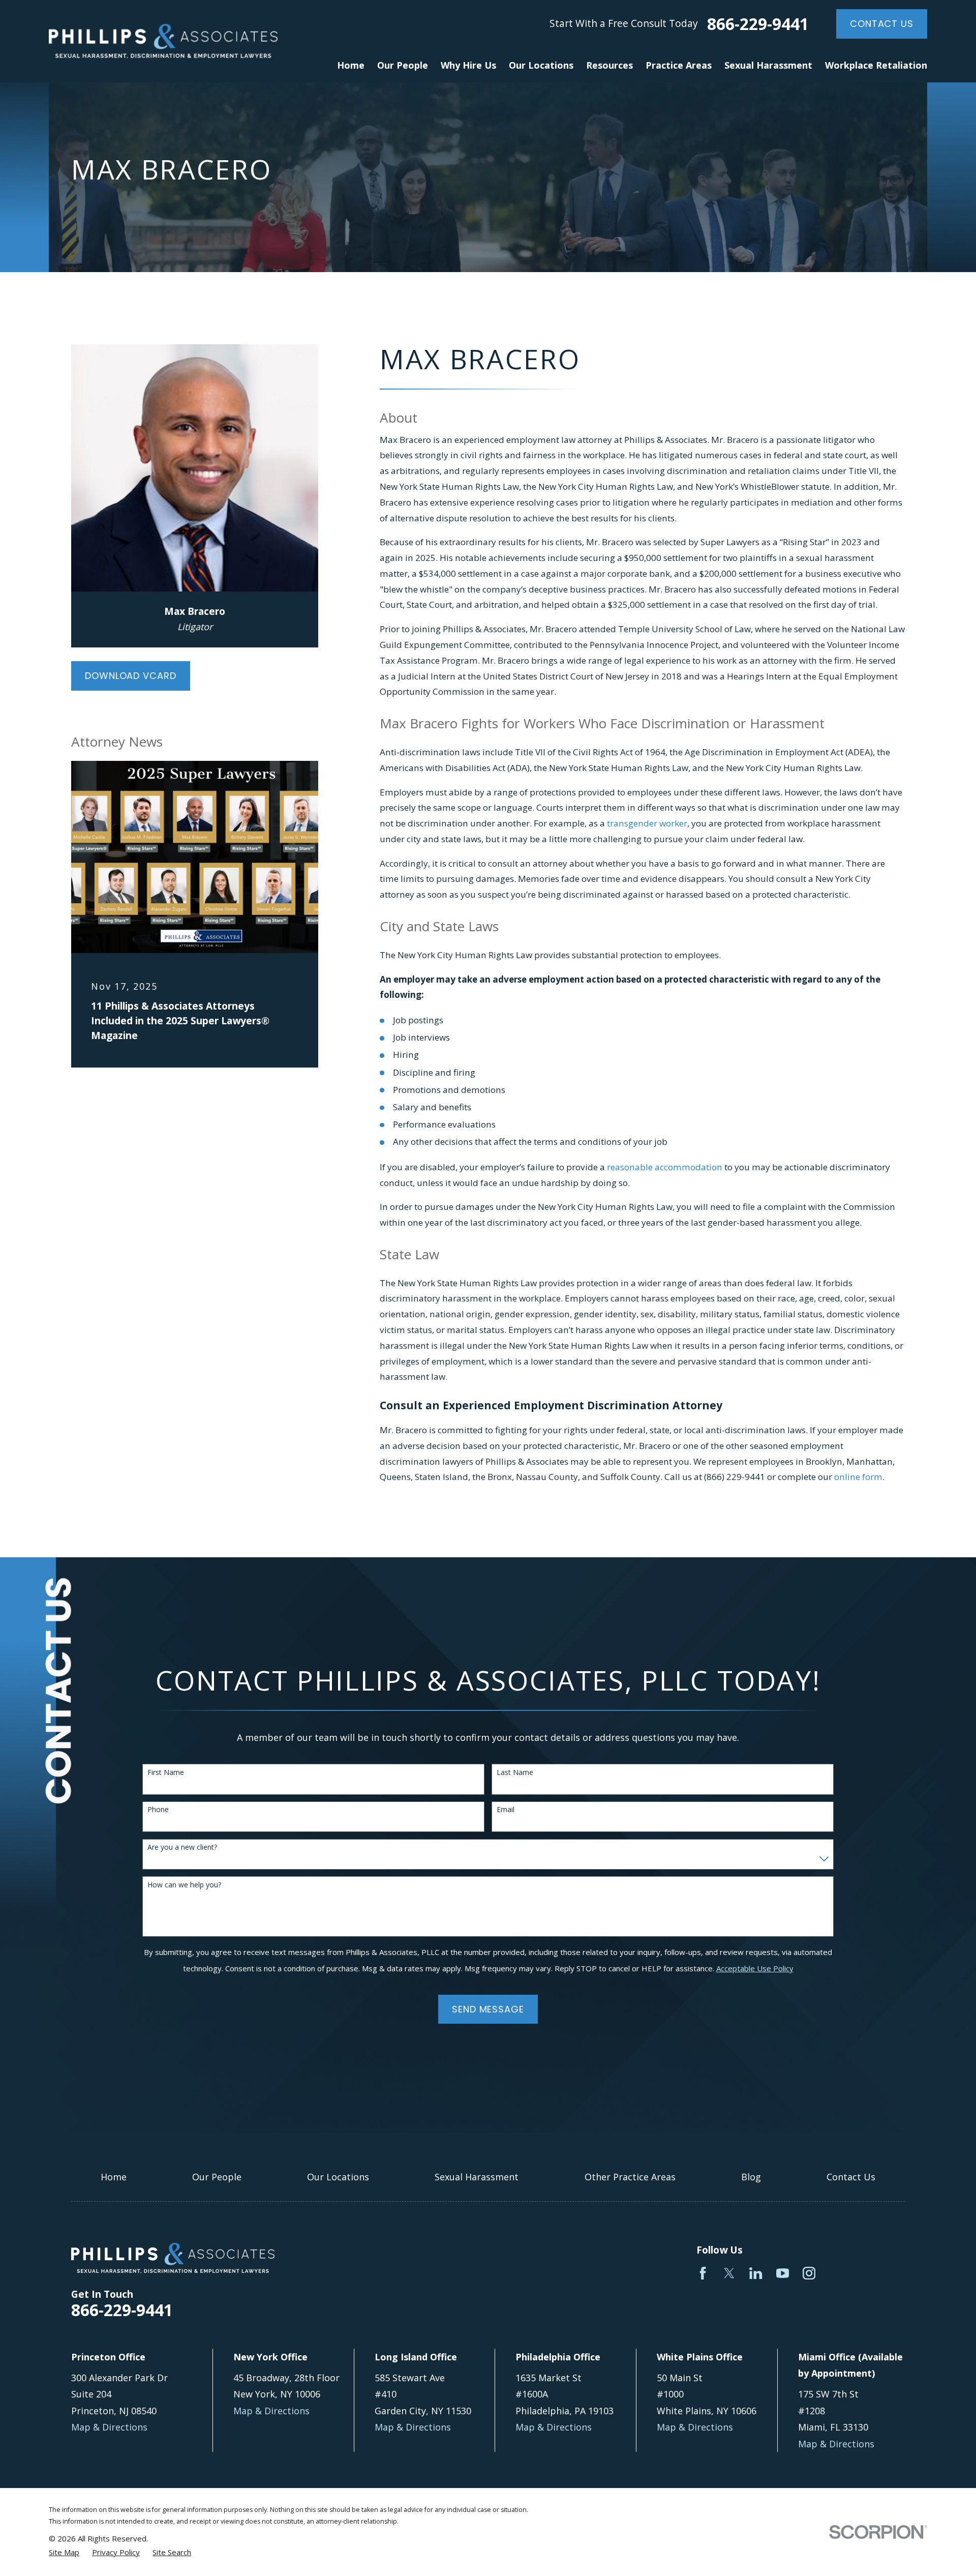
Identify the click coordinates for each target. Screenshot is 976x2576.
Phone (158, 1810)
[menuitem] (64, 2552)
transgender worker (647, 823)
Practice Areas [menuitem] (679, 65)
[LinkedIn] (756, 2273)
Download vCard (131, 676)
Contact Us (882, 24)
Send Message (488, 2009)
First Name (166, 1773)
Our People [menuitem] (403, 65)
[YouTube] (783, 2273)
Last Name (515, 1773)
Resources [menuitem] (609, 65)
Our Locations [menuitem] (541, 65)
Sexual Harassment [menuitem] (768, 65)
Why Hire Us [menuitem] (468, 65)
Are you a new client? (182, 1847)
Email (506, 1810)
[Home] (163, 41)
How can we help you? (184, 1885)
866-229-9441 (758, 24)
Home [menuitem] (351, 65)
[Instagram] (809, 2273)
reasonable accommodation (665, 1167)
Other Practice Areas (630, 2177)
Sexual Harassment (477, 2177)
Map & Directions (109, 2427)
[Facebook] (703, 2273)
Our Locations (338, 2177)
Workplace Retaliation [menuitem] (876, 65)
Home (114, 2177)
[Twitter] (729, 2273)
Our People (217, 2177)
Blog (751, 2177)
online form (858, 1477)
